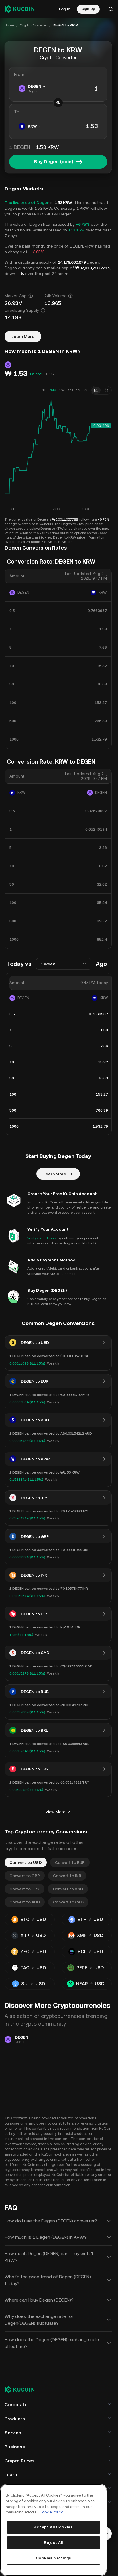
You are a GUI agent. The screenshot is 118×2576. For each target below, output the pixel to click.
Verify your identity (42, 1238)
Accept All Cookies (54, 2527)
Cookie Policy (51, 2512)
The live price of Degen (27, 202)
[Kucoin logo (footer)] (23, 2390)
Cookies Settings (54, 2558)
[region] (54, 2530)
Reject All (53, 2543)
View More (55, 1812)
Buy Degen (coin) (54, 162)
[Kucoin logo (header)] (19, 9)
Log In (65, 9)
